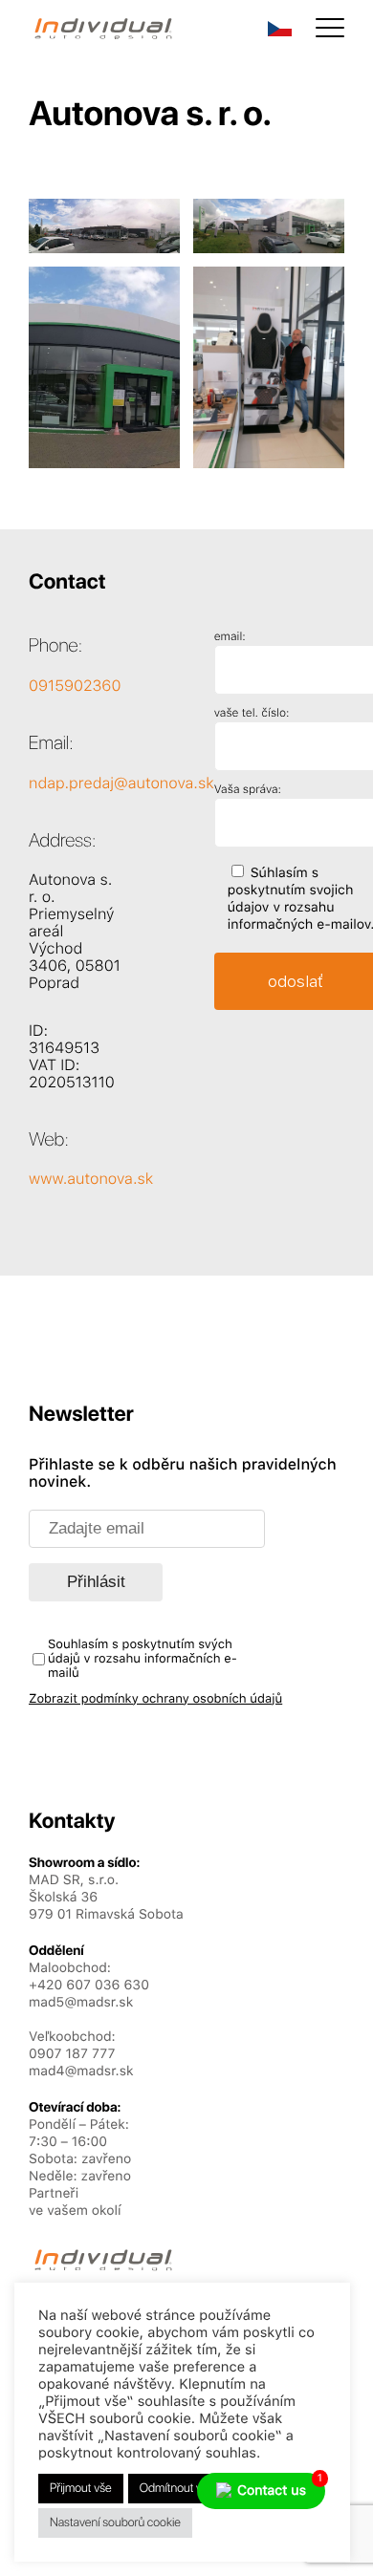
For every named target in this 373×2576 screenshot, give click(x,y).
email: (230, 636)
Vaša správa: (248, 789)
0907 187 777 (72, 2054)
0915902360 (75, 686)
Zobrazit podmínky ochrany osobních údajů (155, 1699)
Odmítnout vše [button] (177, 2489)
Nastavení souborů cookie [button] (115, 2523)
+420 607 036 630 (89, 1986)
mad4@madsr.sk (81, 2072)
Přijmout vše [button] (81, 2489)
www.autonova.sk (91, 1179)
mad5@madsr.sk (81, 2003)
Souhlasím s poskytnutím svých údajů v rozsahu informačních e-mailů (143, 1659)
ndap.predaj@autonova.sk (121, 783)
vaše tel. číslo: (252, 713)
